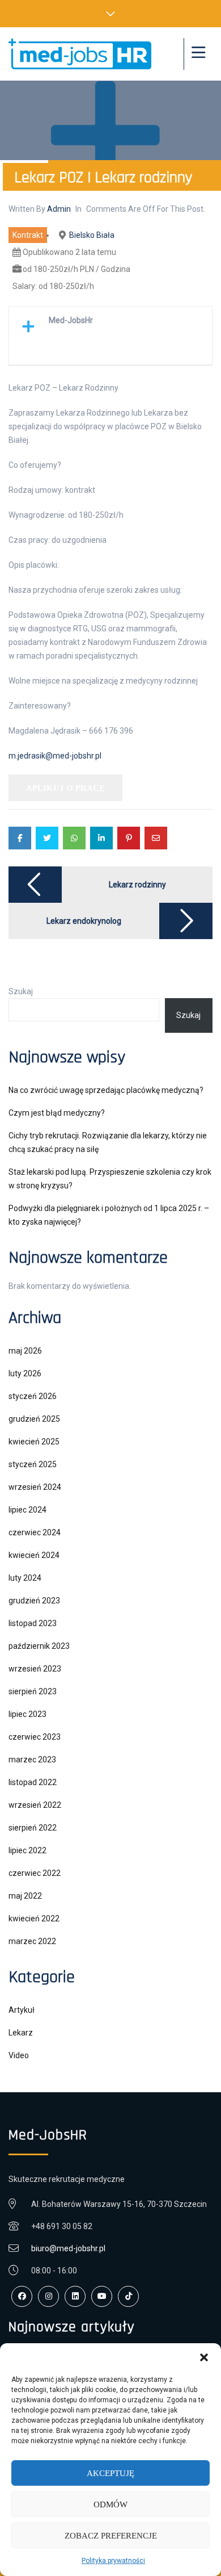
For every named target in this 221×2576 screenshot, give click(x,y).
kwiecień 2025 (34, 1442)
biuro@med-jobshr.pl (68, 2248)
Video (19, 2055)
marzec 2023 (32, 1760)
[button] (204, 2357)
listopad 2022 (33, 1782)
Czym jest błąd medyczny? (57, 1113)
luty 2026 (25, 1373)
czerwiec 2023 (35, 1737)
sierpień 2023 (33, 1691)
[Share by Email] (156, 838)
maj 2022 (25, 1896)
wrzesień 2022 (35, 1805)
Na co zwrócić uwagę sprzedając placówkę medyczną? (106, 1090)
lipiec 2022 (27, 1850)
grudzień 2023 (34, 1601)
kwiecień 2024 (34, 1555)
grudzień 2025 (34, 1419)
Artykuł (22, 2010)
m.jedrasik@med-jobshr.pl (55, 756)
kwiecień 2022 (34, 1919)
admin (59, 209)
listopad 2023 (33, 1623)
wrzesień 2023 (35, 1669)
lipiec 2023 (27, 1714)
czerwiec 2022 (35, 1873)
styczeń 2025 (33, 1464)
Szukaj (21, 991)
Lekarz (21, 2033)
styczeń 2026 (33, 1396)
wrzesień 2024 (35, 1487)
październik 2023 (39, 1646)
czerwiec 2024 (35, 1532)
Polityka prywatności (113, 2561)
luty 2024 (25, 1578)
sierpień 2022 (33, 1828)
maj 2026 (25, 1351)
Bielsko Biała (92, 235)
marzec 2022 (32, 1941)
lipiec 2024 (27, 1510)
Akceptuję (110, 2473)
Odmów (110, 2504)
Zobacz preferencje (111, 2536)
